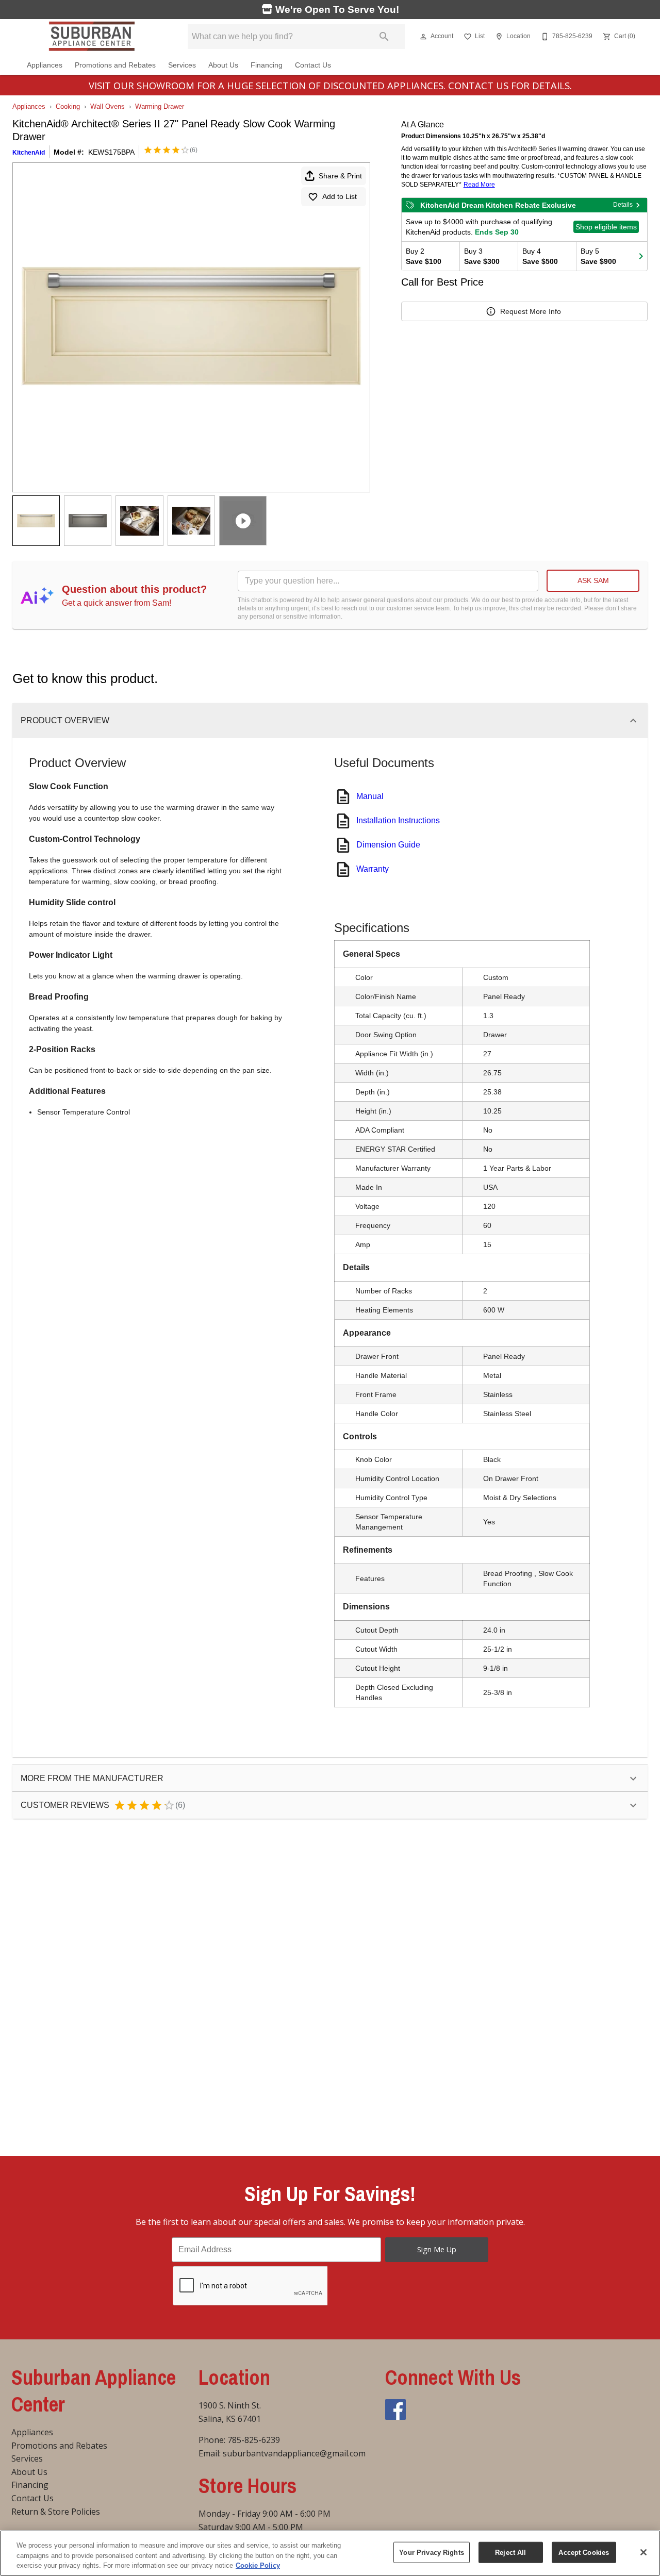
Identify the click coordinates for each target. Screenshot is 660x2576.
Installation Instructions (398, 820)
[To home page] (92, 37)
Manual (370, 796)
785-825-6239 (254, 2440)
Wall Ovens (108, 106)
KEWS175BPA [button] (111, 152)
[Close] (643, 2552)
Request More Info (531, 311)
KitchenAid (29, 153)
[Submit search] (384, 37)
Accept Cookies (584, 2552)
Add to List (340, 196)
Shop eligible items (606, 227)
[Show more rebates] (641, 256)
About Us (223, 65)
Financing (267, 65)
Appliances (45, 65)
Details (623, 205)
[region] (330, 2553)
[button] (423, 37)
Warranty (373, 869)
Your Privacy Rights (431, 2552)
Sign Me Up (437, 2249)
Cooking (68, 106)
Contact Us (313, 65)
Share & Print (340, 176)
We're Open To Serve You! (336, 10)
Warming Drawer (160, 106)
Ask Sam (593, 580)
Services (182, 65)
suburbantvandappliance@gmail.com (294, 2453)
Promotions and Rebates (115, 65)
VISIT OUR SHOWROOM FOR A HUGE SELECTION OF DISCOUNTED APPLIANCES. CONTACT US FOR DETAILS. (330, 85)
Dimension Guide (388, 845)
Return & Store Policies (56, 2512)
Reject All (510, 2552)
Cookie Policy (258, 2565)
